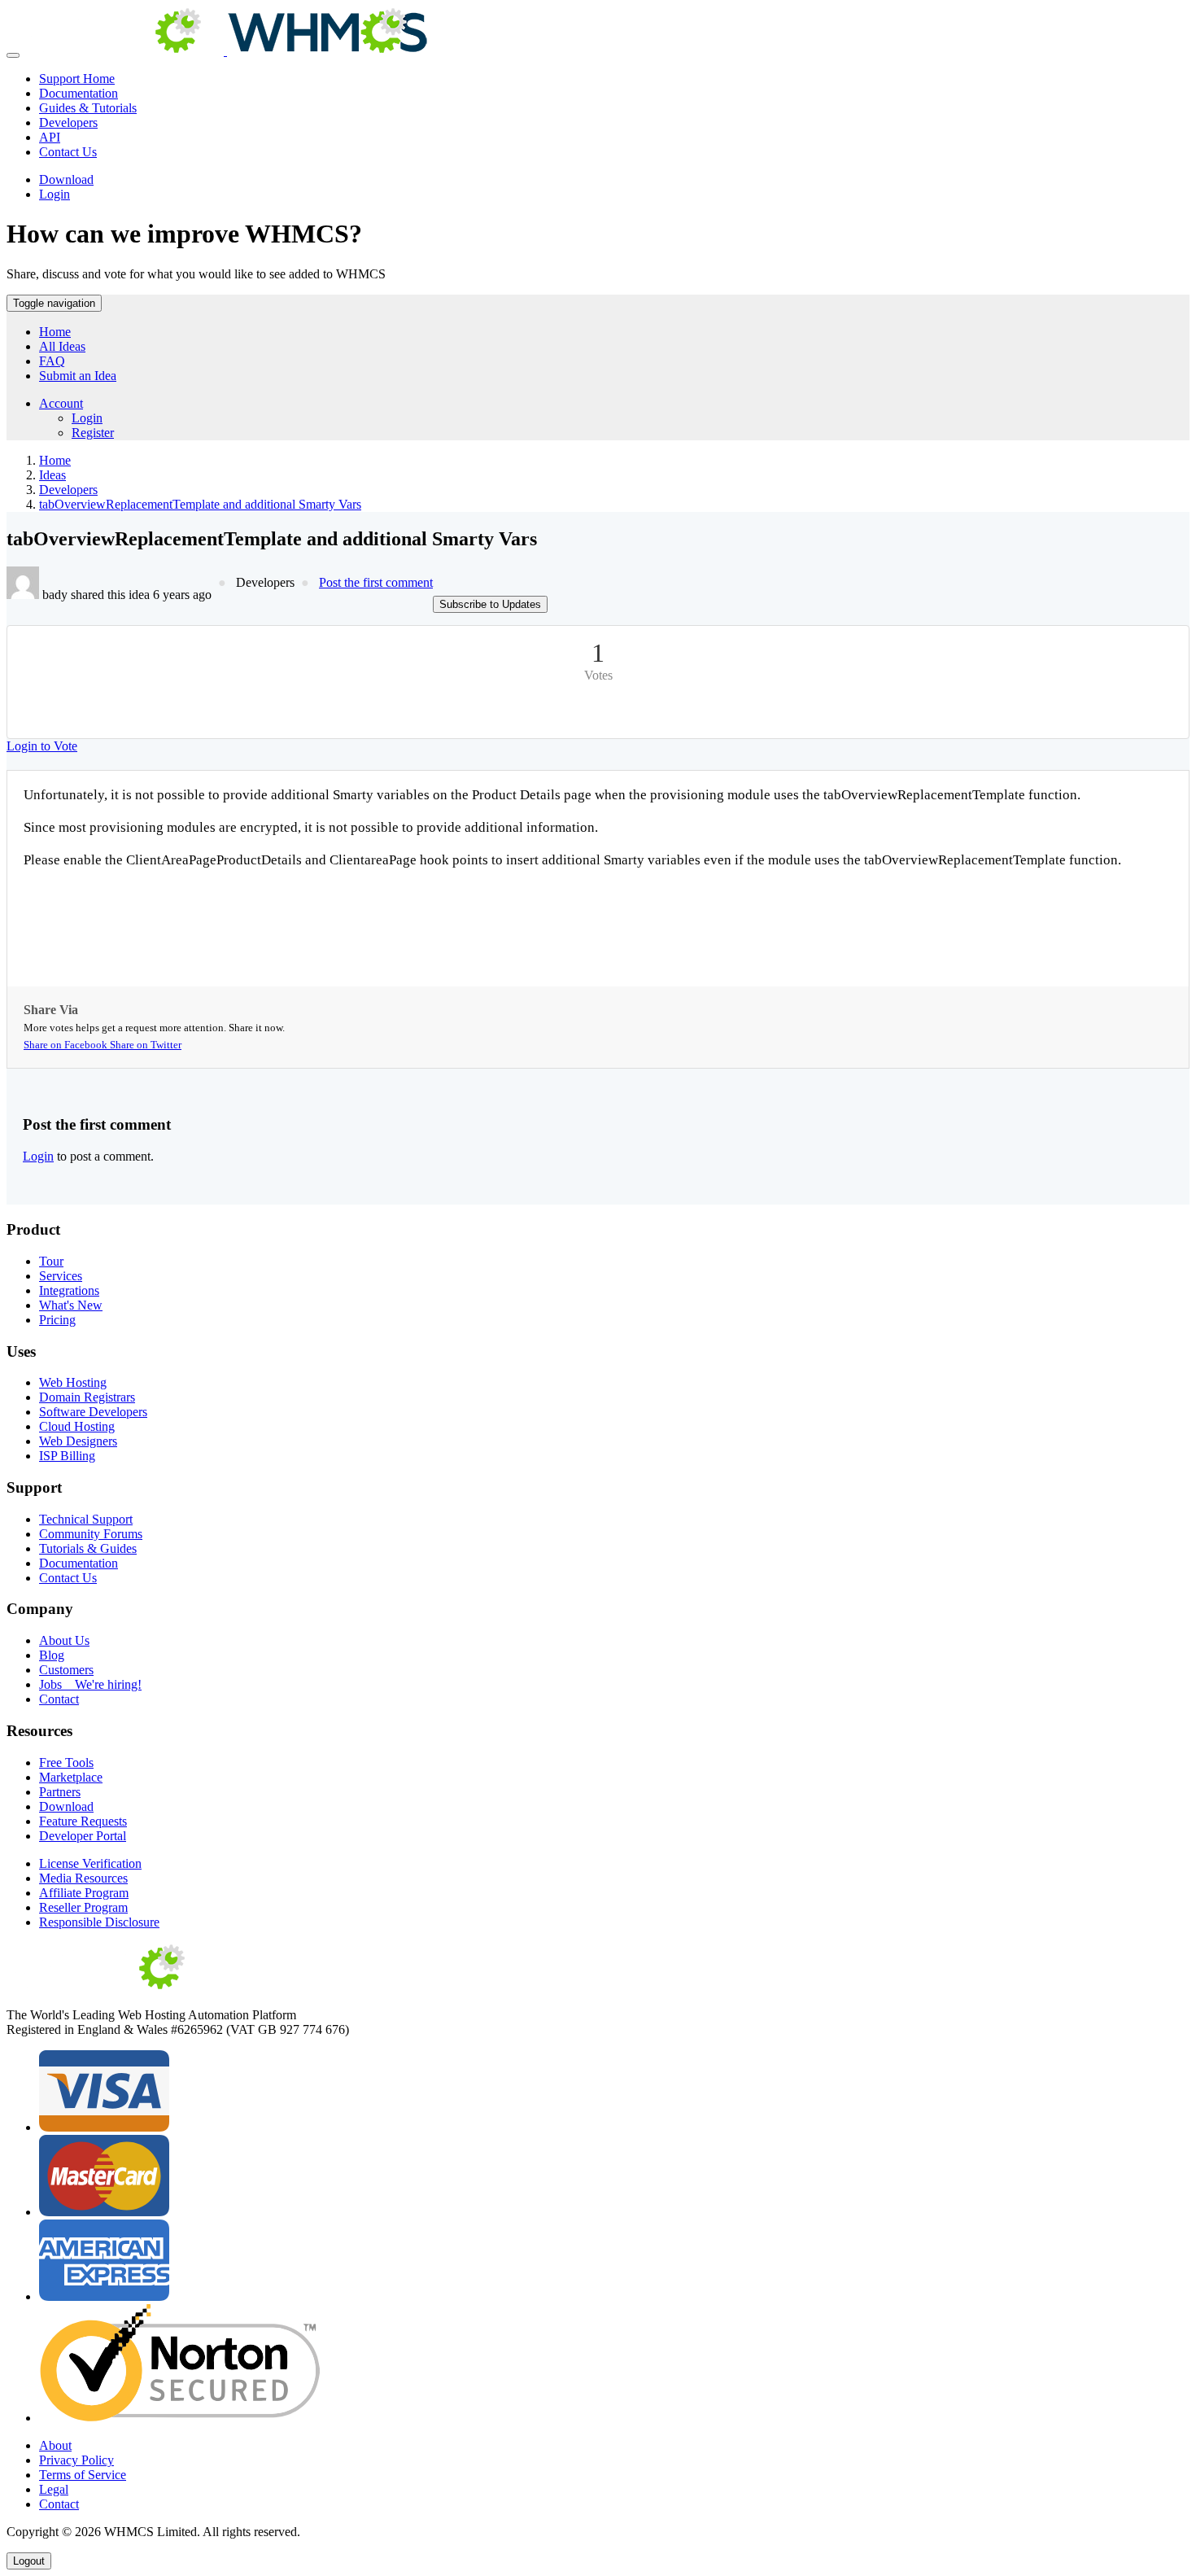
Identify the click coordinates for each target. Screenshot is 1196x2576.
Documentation (79, 93)
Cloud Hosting (77, 1426)
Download (66, 179)
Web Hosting (73, 1382)
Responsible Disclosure (99, 1922)
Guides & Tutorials (88, 108)
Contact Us (68, 152)
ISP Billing (67, 1456)
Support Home (77, 79)
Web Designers (78, 1441)
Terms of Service (83, 2475)
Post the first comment (376, 582)
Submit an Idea (78, 376)
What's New (71, 1305)
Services (61, 1276)
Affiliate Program (84, 1893)
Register (93, 433)
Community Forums (91, 1534)
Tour (51, 1261)
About (55, 2445)
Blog (52, 1655)
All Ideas (62, 346)
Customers (66, 1670)
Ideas (52, 475)
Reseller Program (83, 1907)
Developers (68, 122)
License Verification (90, 1863)
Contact (59, 1699)
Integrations (69, 1290)
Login (55, 194)
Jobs (90, 1684)
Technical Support (86, 1519)
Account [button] (61, 403)
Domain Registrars (87, 1397)
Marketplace (71, 1777)
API (50, 137)
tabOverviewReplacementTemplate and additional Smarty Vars (200, 504)
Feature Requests (83, 1821)
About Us (64, 1640)
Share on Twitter (146, 1045)
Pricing (57, 1320)
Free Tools (66, 1763)
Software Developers (93, 1412)
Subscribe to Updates (490, 604)
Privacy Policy (76, 2460)
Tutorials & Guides (88, 1548)
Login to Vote (42, 746)
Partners (60, 1792)
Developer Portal (83, 1836)
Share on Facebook (67, 1045)
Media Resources (83, 1878)
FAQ (52, 361)
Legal (54, 2489)
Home (55, 332)
